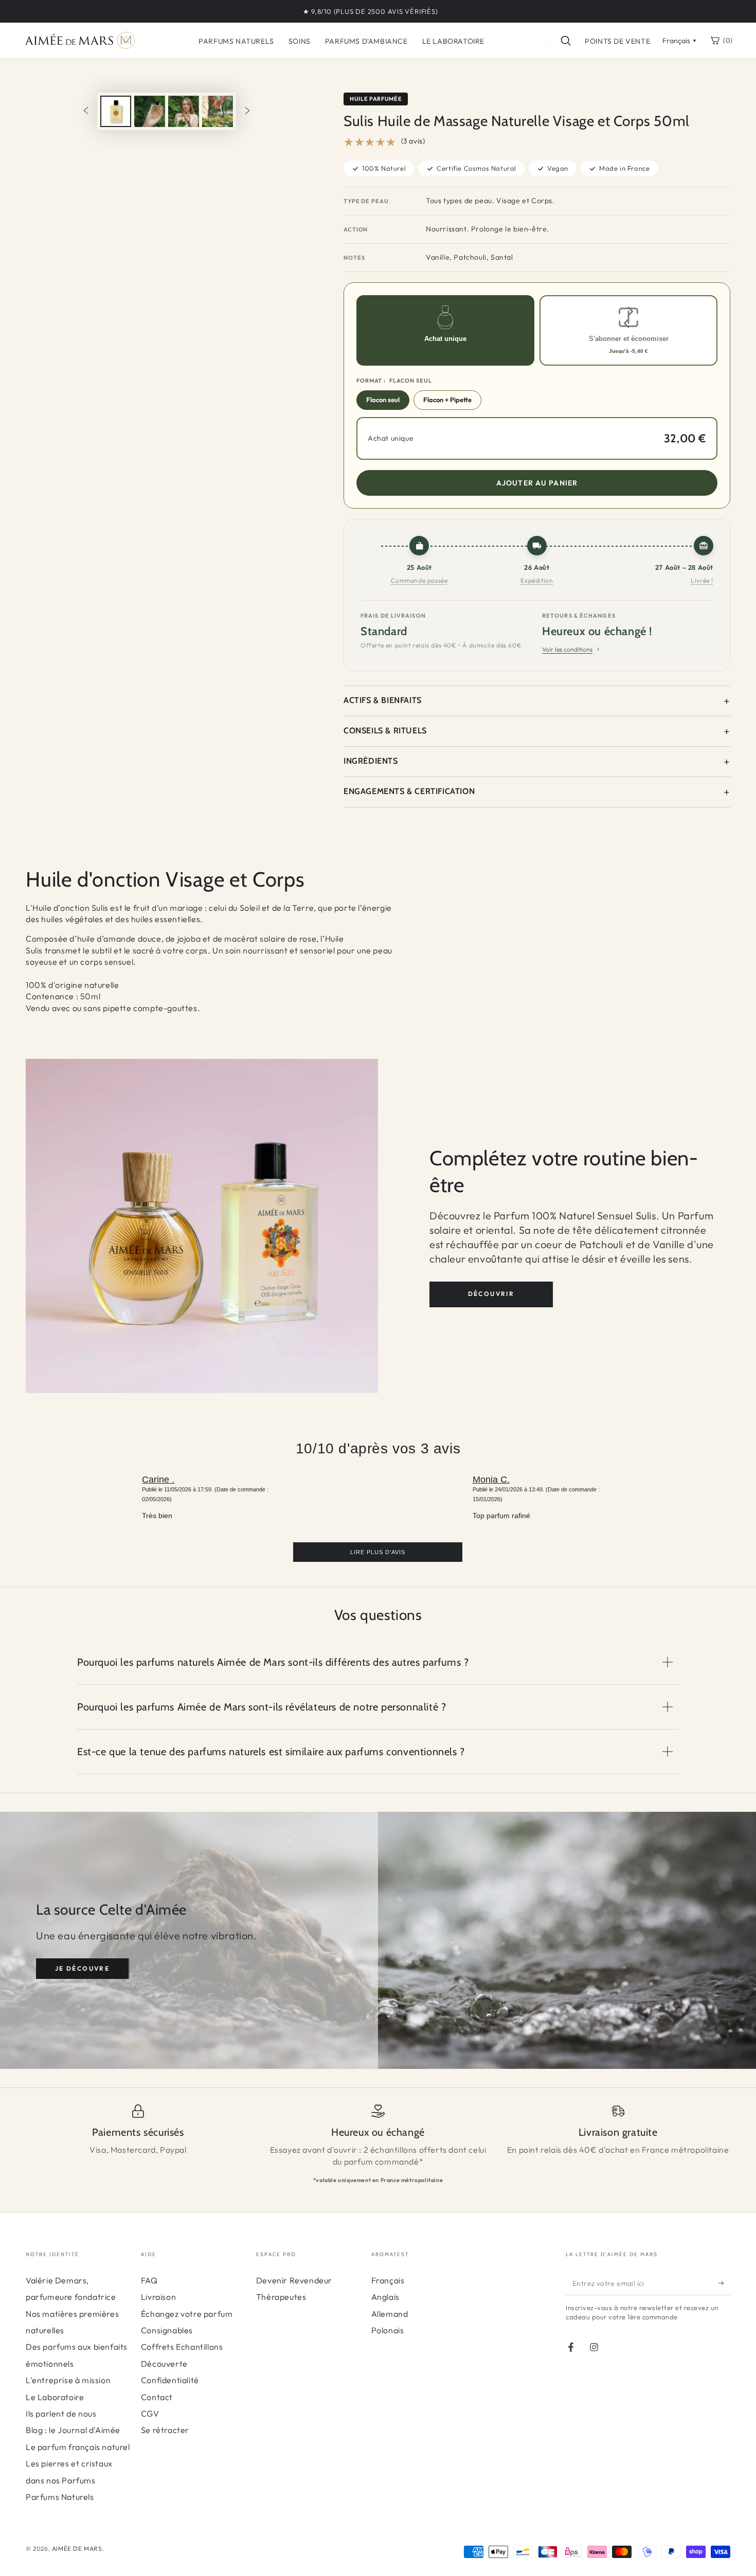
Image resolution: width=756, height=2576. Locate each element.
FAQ (149, 2280)
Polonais (388, 2330)
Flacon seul (383, 400)
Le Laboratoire (55, 2397)
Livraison (158, 2297)
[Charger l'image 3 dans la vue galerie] (184, 111)
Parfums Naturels (60, 2497)
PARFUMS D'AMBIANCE (366, 41)
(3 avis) (413, 141)
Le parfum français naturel (78, 2447)
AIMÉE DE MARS (77, 2548)
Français (388, 2280)
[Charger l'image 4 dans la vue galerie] (218, 111)
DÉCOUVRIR (491, 1294)
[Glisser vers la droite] (247, 112)
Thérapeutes (281, 2297)
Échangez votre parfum (187, 2314)
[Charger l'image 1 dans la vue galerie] (116, 111)
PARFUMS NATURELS (236, 41)
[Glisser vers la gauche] (86, 112)
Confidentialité (170, 2380)
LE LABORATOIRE (453, 41)
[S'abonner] (724, 2283)
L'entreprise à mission (68, 2380)
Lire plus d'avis (378, 1552)
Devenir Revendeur (294, 2280)
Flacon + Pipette (447, 400)
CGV (150, 2413)
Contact (157, 2397)
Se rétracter (165, 2430)
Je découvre (82, 1968)
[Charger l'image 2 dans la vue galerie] (150, 111)
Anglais (385, 2297)
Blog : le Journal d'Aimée (73, 2430)
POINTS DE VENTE (617, 41)
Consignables (167, 2330)
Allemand (390, 2314)
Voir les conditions (567, 649)
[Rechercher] (566, 41)
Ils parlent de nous (61, 2413)
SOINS (300, 41)
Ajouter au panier (537, 483)
